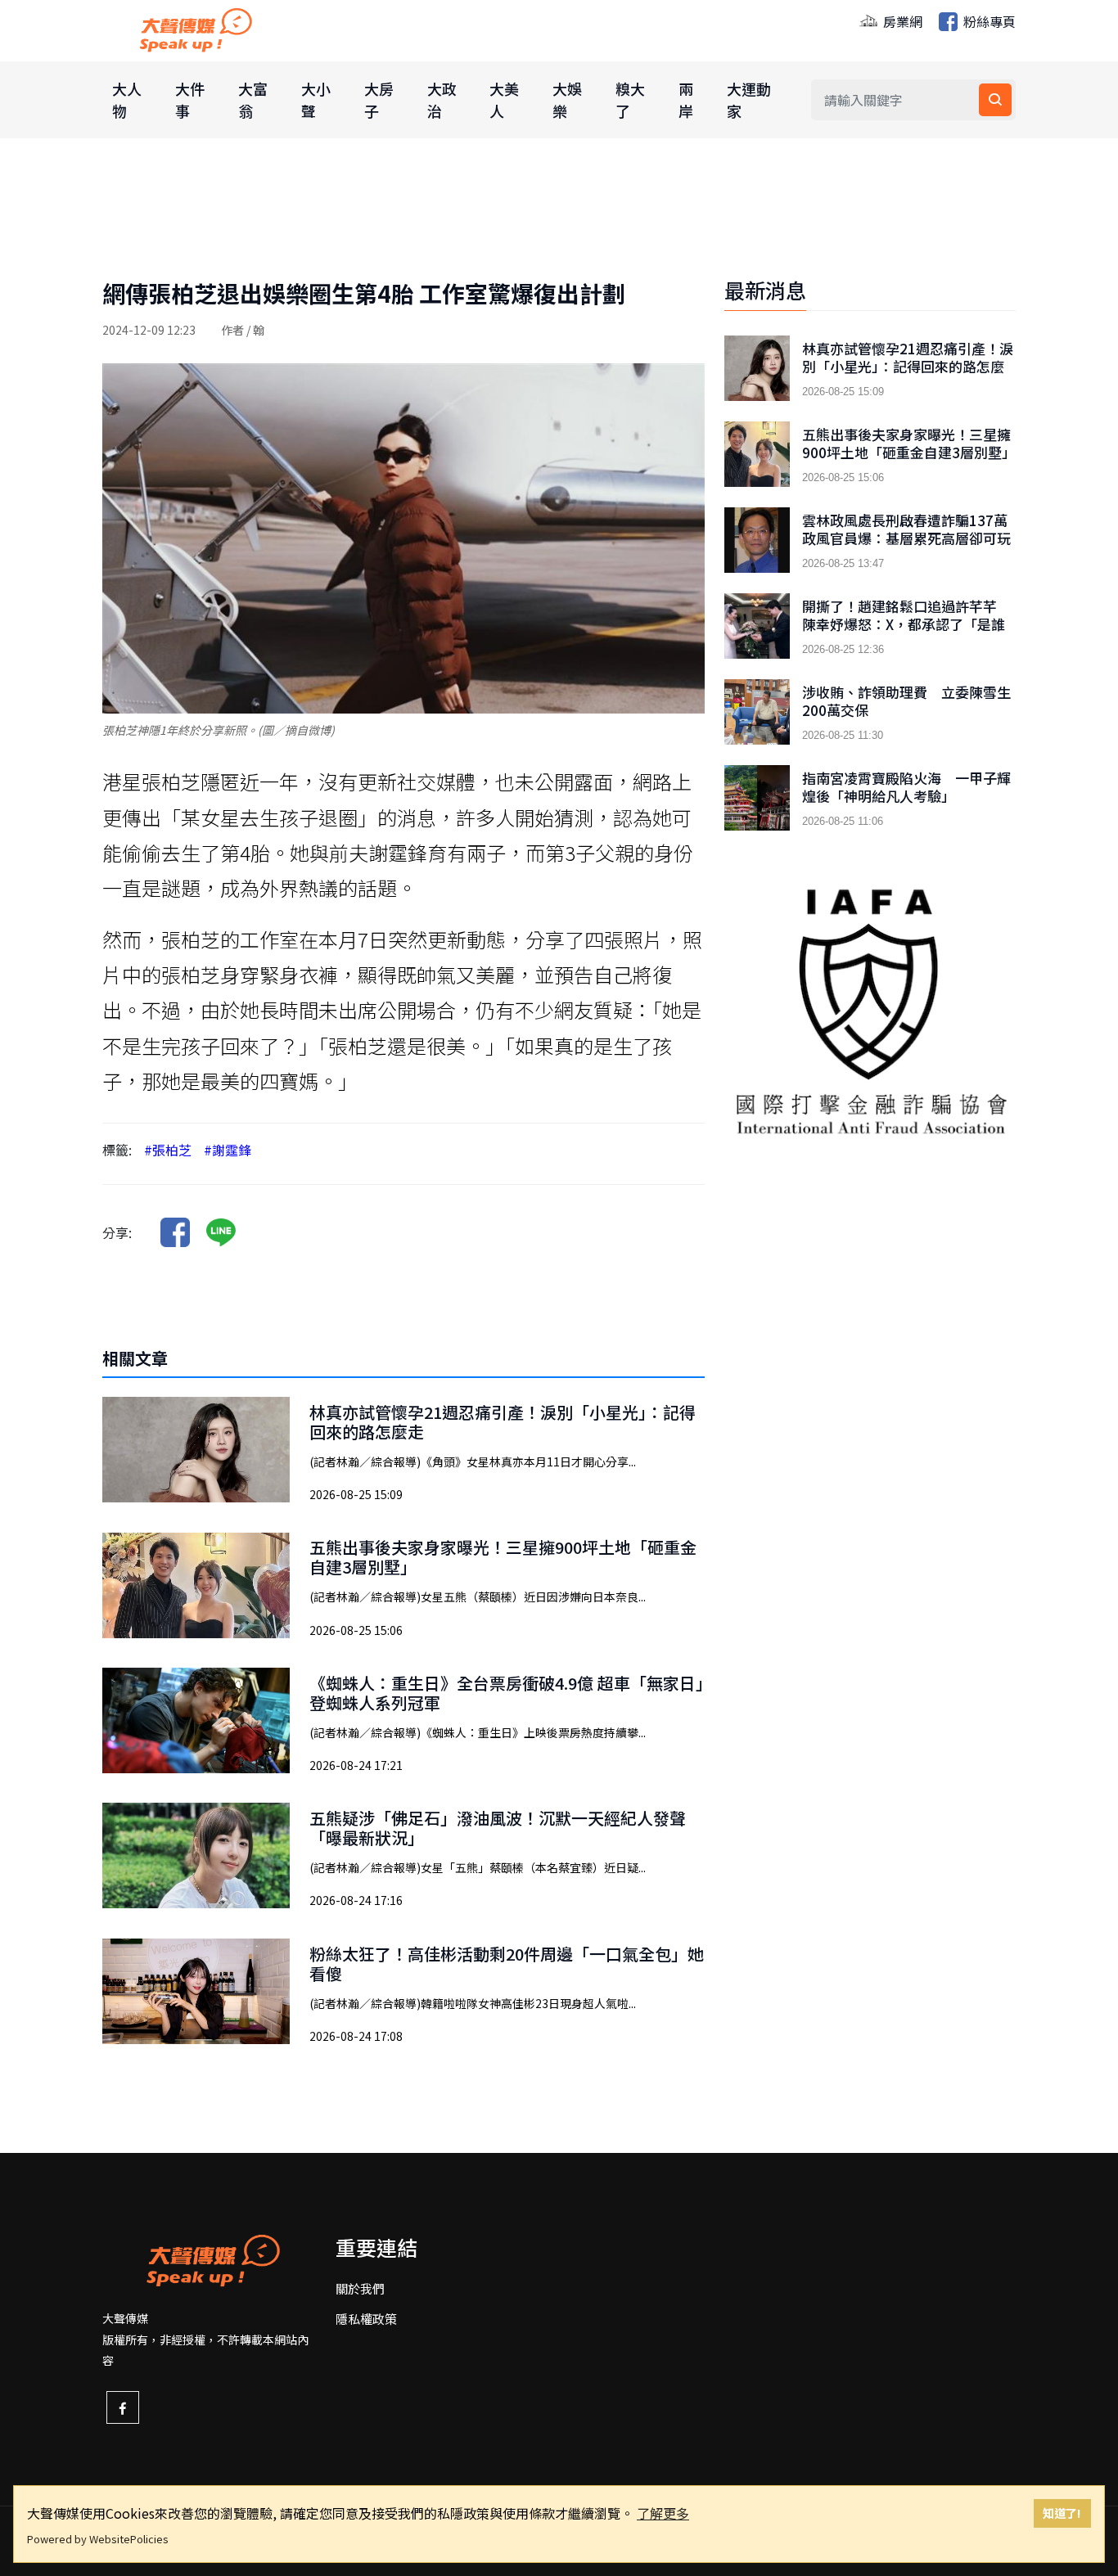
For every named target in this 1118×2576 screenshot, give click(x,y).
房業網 (901, 21)
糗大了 (630, 99)
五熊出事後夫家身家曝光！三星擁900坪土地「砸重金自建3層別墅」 (503, 1557)
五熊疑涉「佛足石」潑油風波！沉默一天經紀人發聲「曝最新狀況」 (498, 1828)
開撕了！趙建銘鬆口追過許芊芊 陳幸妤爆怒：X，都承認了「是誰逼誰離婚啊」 (906, 624)
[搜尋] (995, 100)
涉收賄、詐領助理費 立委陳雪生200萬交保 (906, 701)
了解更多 (663, 2513)
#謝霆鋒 (228, 1150)
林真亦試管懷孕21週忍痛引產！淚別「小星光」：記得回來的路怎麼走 (503, 1422)
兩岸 (686, 99)
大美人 (504, 99)
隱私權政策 (366, 2319)
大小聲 (316, 99)
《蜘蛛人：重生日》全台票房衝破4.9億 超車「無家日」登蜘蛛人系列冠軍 (507, 1693)
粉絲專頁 (988, 21)
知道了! (1062, 2513)
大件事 (190, 99)
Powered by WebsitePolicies (98, 2539)
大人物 (127, 99)
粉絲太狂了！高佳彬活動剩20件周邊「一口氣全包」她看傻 (507, 1964)
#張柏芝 (168, 1150)
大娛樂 (567, 99)
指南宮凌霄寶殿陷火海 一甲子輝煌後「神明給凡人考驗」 (906, 787)
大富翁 (253, 99)
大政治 (442, 99)
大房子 (379, 99)
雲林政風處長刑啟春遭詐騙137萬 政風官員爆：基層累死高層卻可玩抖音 (909, 538)
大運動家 (749, 99)
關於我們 (360, 2288)
